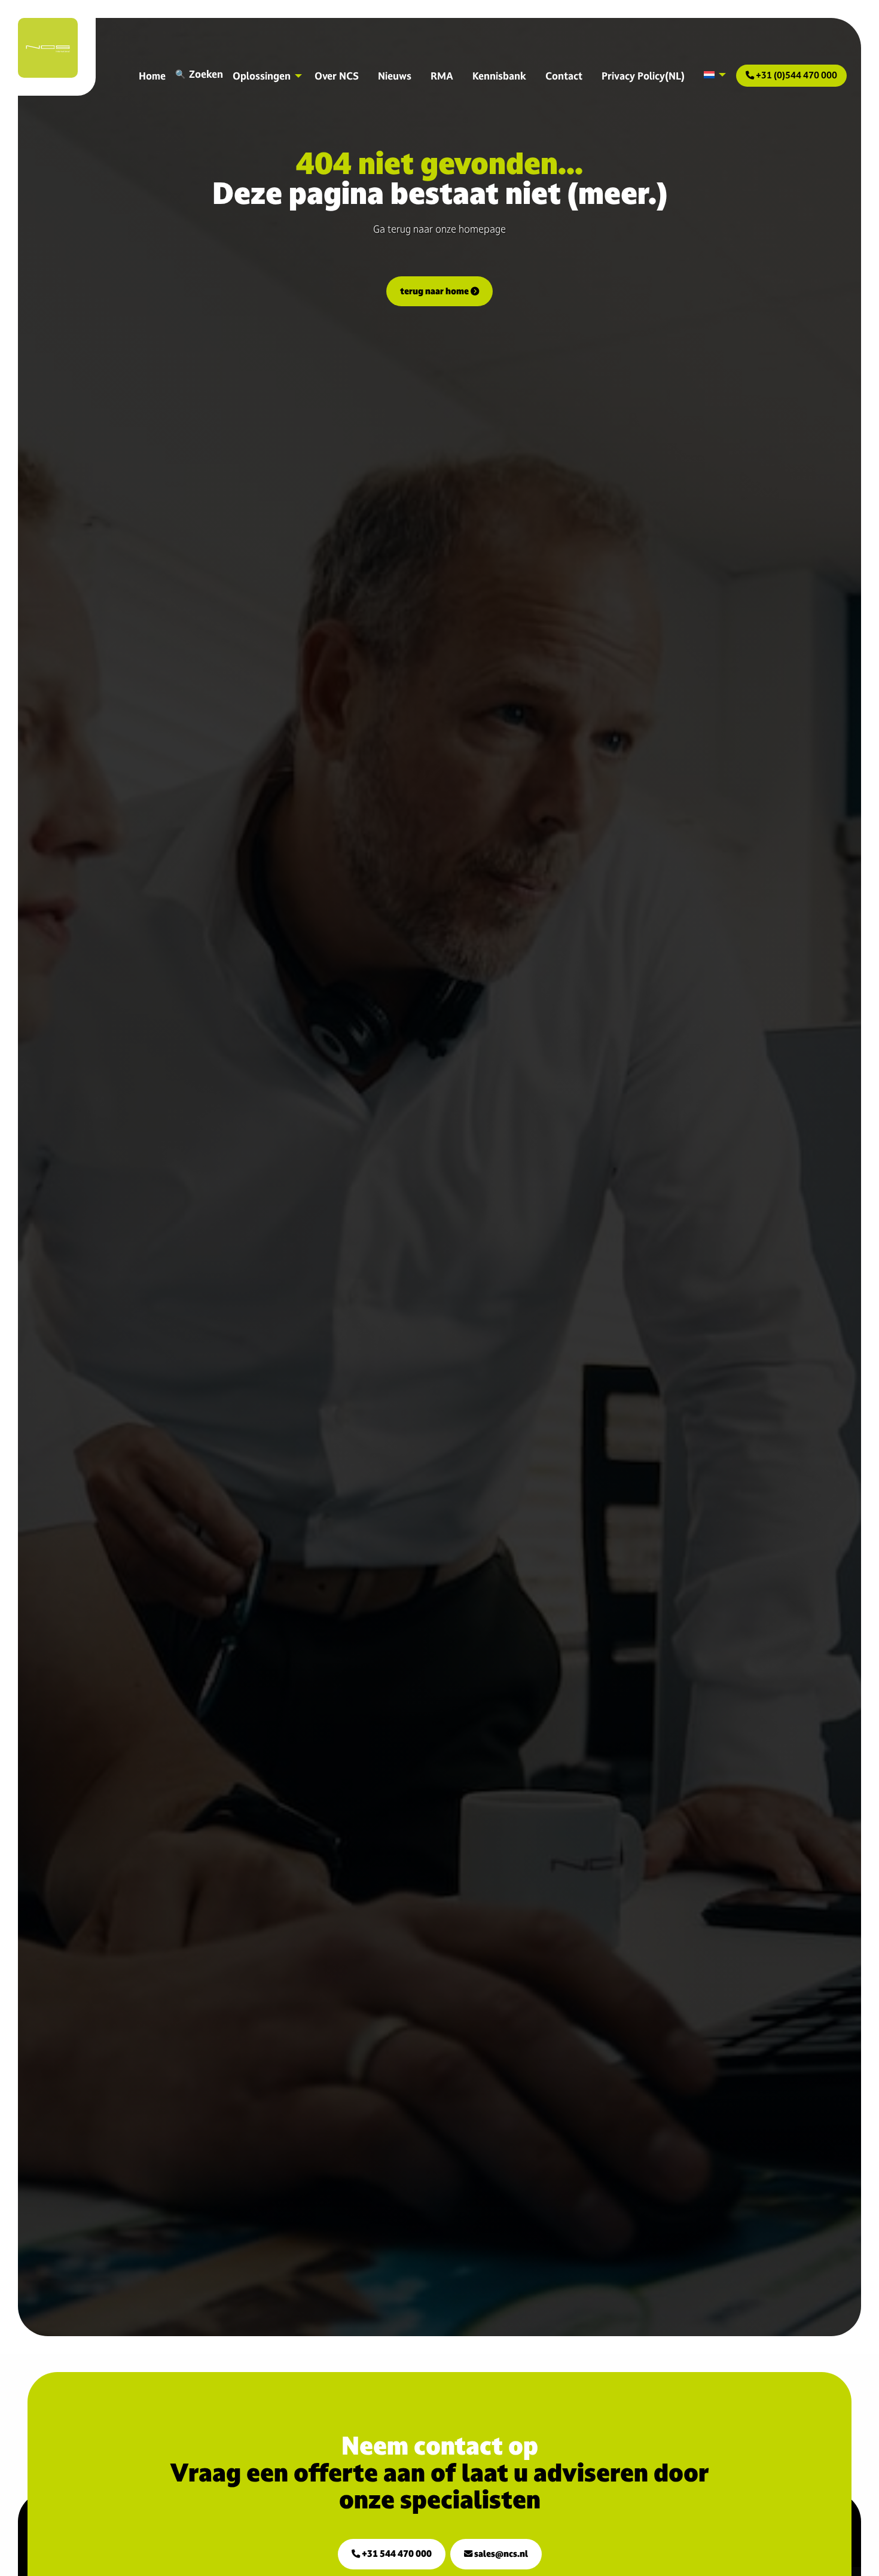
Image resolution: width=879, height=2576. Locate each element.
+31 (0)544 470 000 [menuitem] (796, 75)
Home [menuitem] (152, 76)
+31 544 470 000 (396, 2554)
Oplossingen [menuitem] (262, 76)
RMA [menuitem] (442, 76)
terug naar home (435, 291)
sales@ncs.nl (500, 2554)
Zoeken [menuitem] (206, 74)
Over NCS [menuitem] (337, 76)
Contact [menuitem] (564, 76)
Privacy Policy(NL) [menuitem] (643, 76)
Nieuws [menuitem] (395, 76)
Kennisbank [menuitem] (499, 76)
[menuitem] (712, 75)
